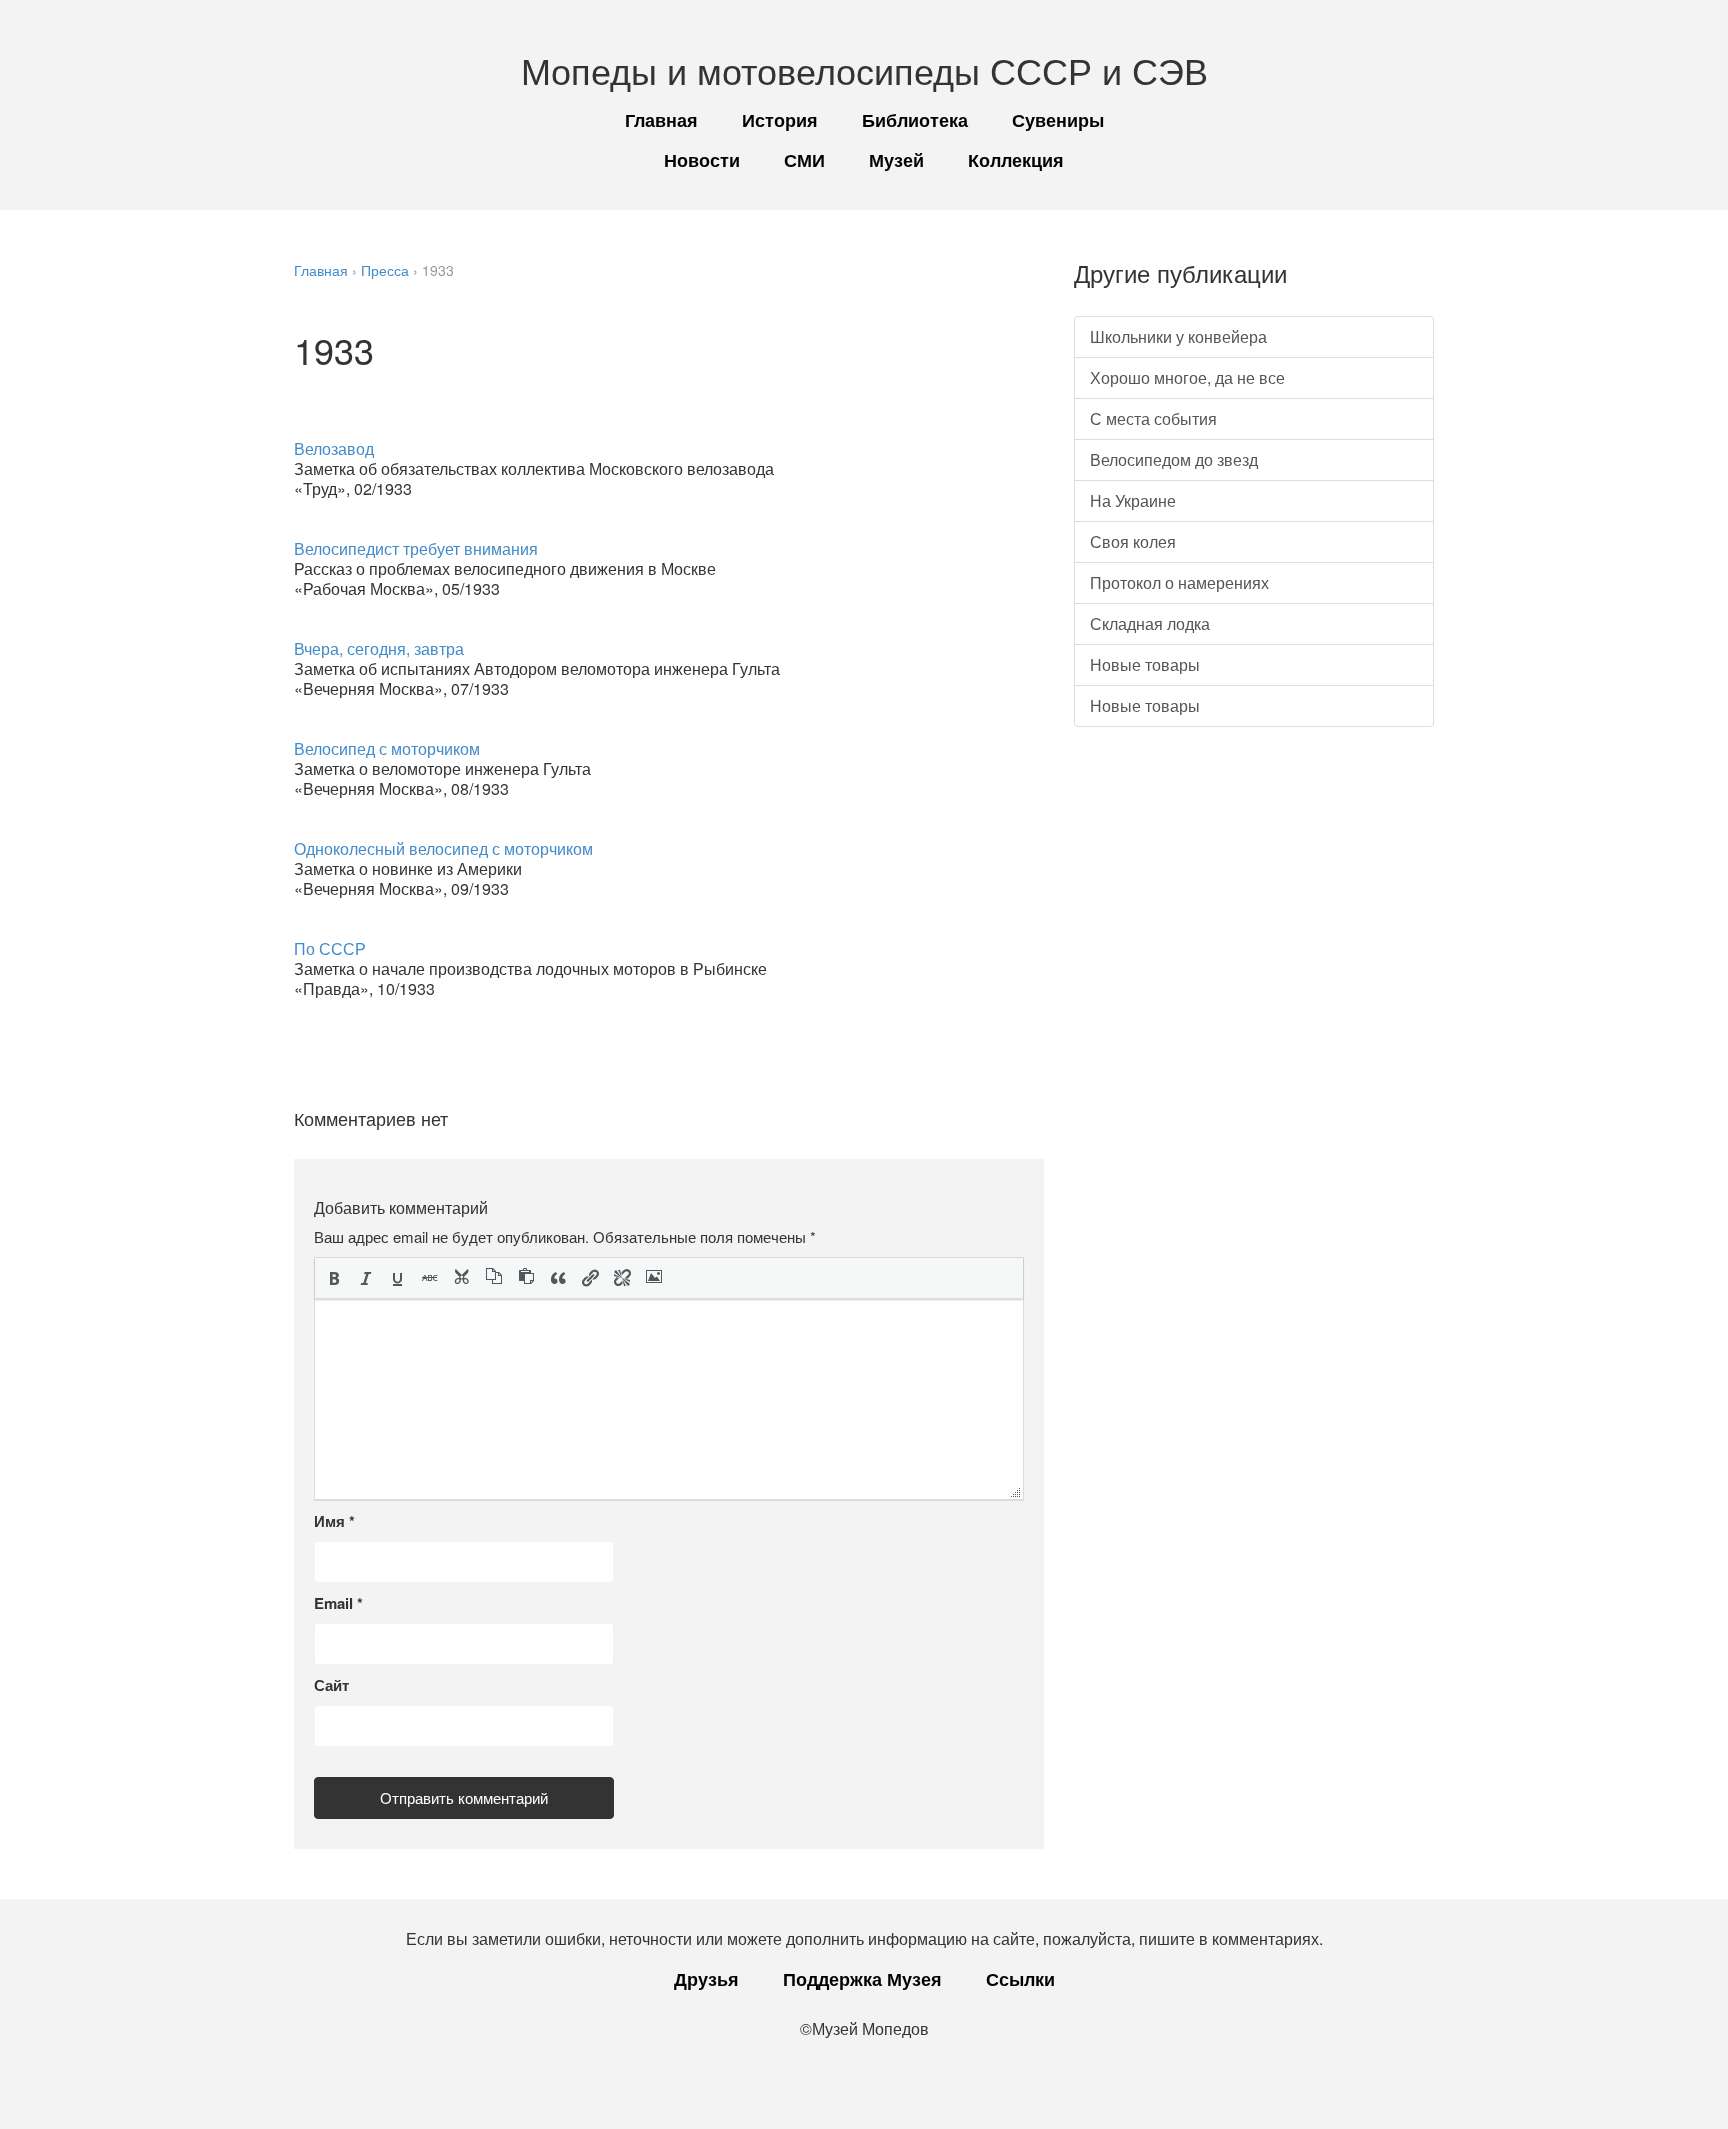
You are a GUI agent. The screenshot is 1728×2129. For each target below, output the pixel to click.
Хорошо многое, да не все (1187, 377)
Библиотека (915, 120)
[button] (334, 1278)
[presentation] (334, 1278)
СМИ (804, 160)
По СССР (330, 948)
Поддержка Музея (862, 1979)
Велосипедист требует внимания (416, 548)
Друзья (706, 1979)
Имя (334, 1521)
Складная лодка (1150, 623)
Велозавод (334, 448)
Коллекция (1016, 160)
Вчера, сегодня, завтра (379, 648)
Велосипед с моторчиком (387, 748)
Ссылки (1020, 1979)
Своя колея (1133, 541)
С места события (1153, 418)
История (780, 120)
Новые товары (1145, 664)
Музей (896, 160)
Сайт (331, 1685)
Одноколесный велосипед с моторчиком (443, 848)
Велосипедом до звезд (1174, 459)
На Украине (1133, 500)
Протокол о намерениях (1179, 582)
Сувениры (1058, 120)
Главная (661, 120)
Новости (702, 160)
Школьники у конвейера (1178, 336)
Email (338, 1603)
